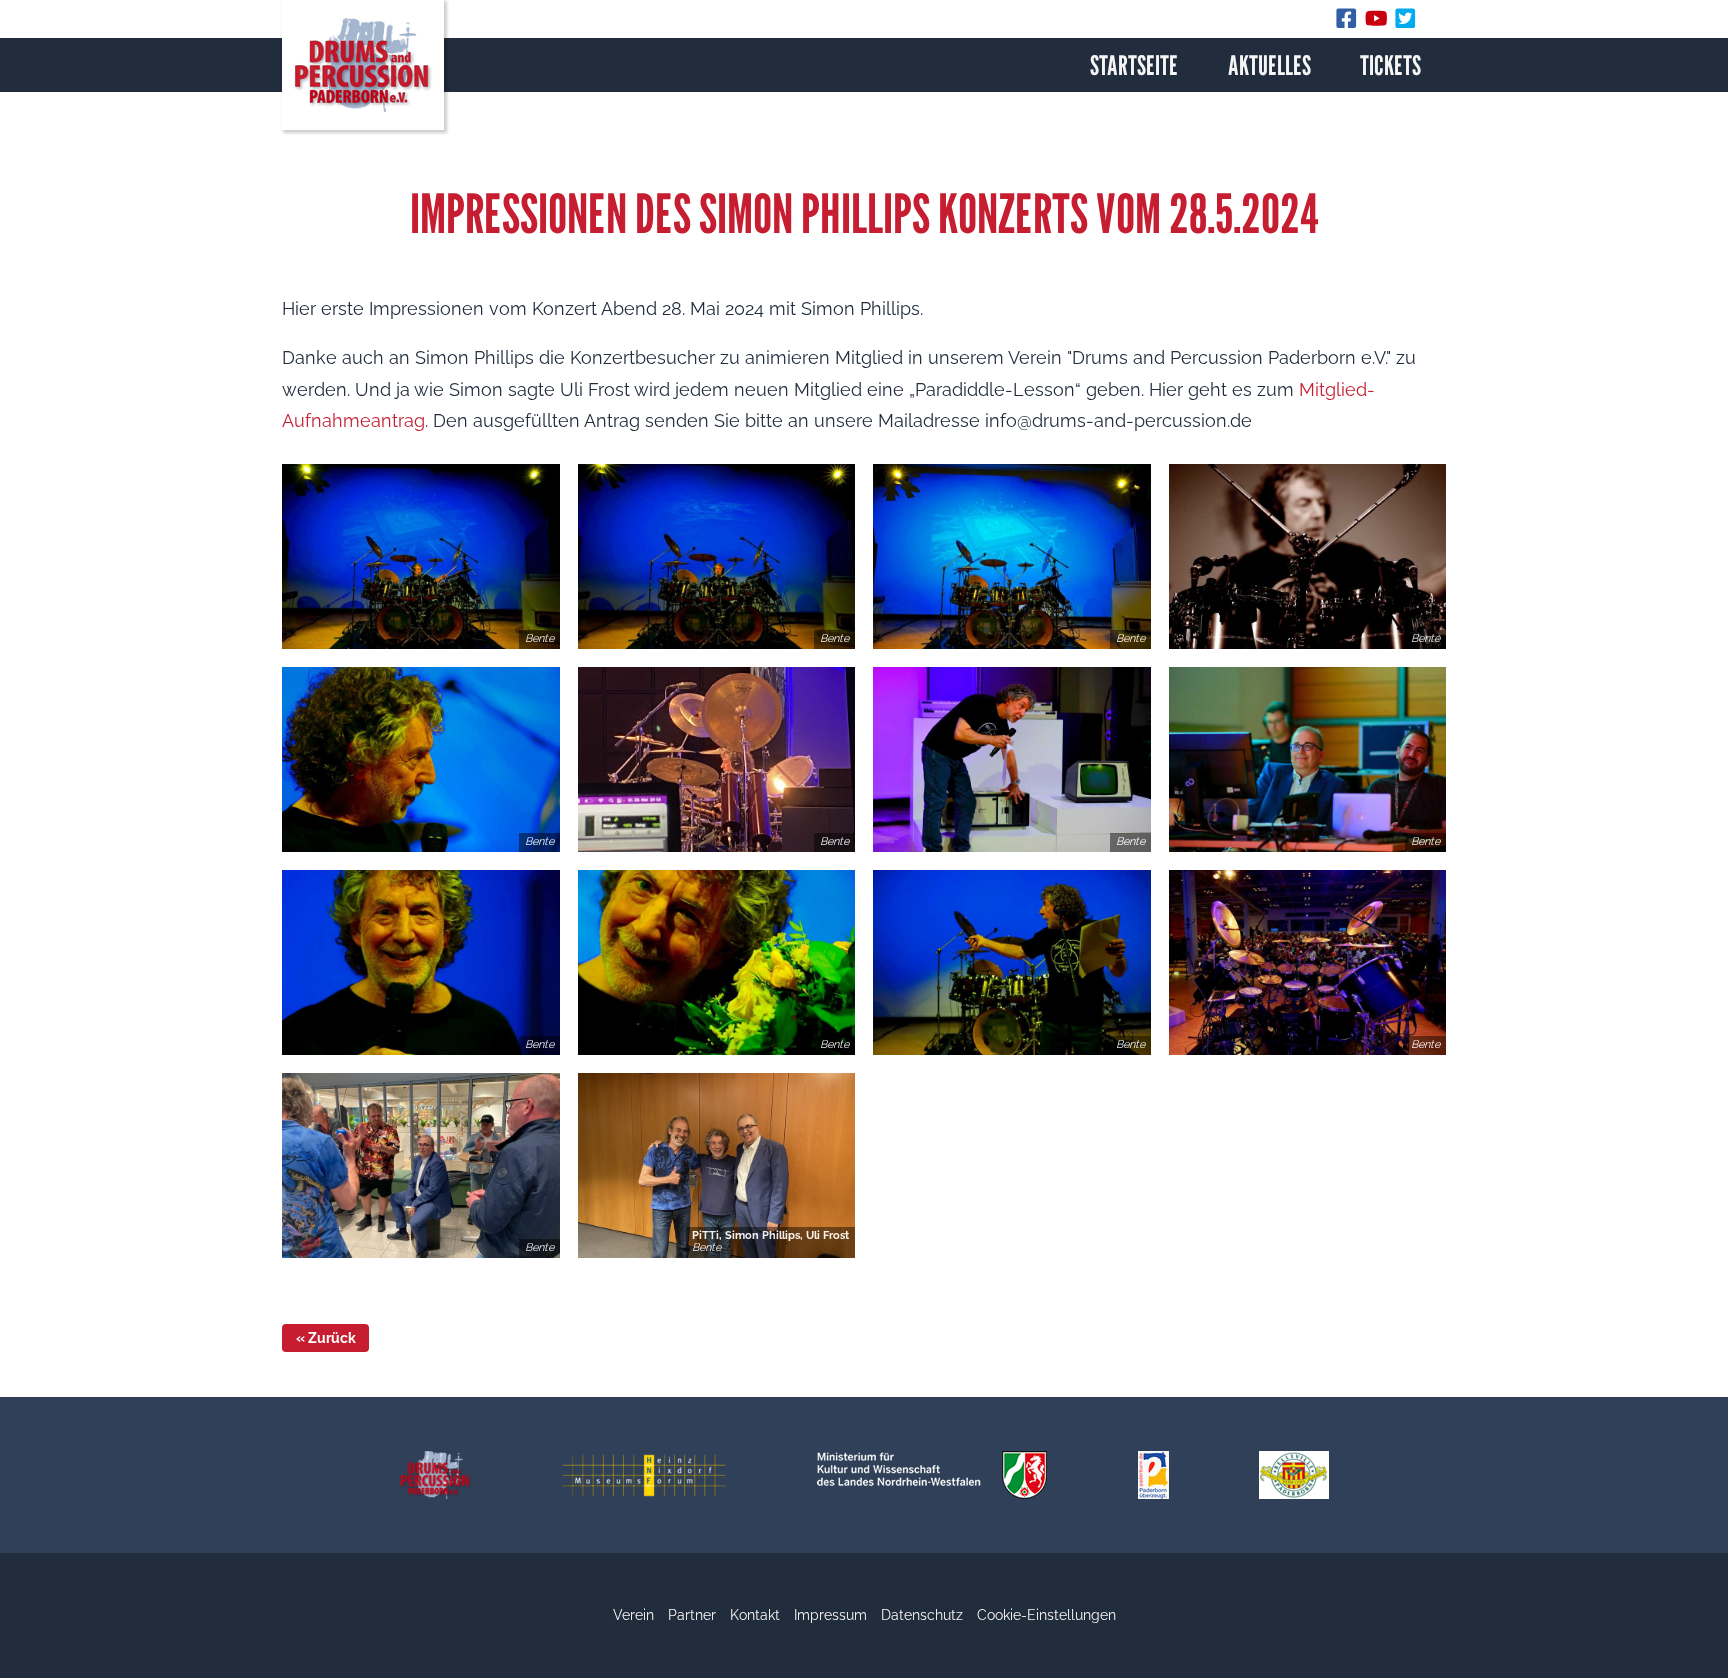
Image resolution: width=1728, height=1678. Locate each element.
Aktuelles (1269, 65)
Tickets (1390, 65)
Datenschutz (922, 1615)
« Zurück (326, 1338)
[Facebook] (1350, 22)
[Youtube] (1380, 22)
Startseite (1134, 65)
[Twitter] (1406, 22)
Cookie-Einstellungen (1046, 1615)
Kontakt (755, 1615)
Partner (692, 1615)
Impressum (830, 1615)
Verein (633, 1615)
